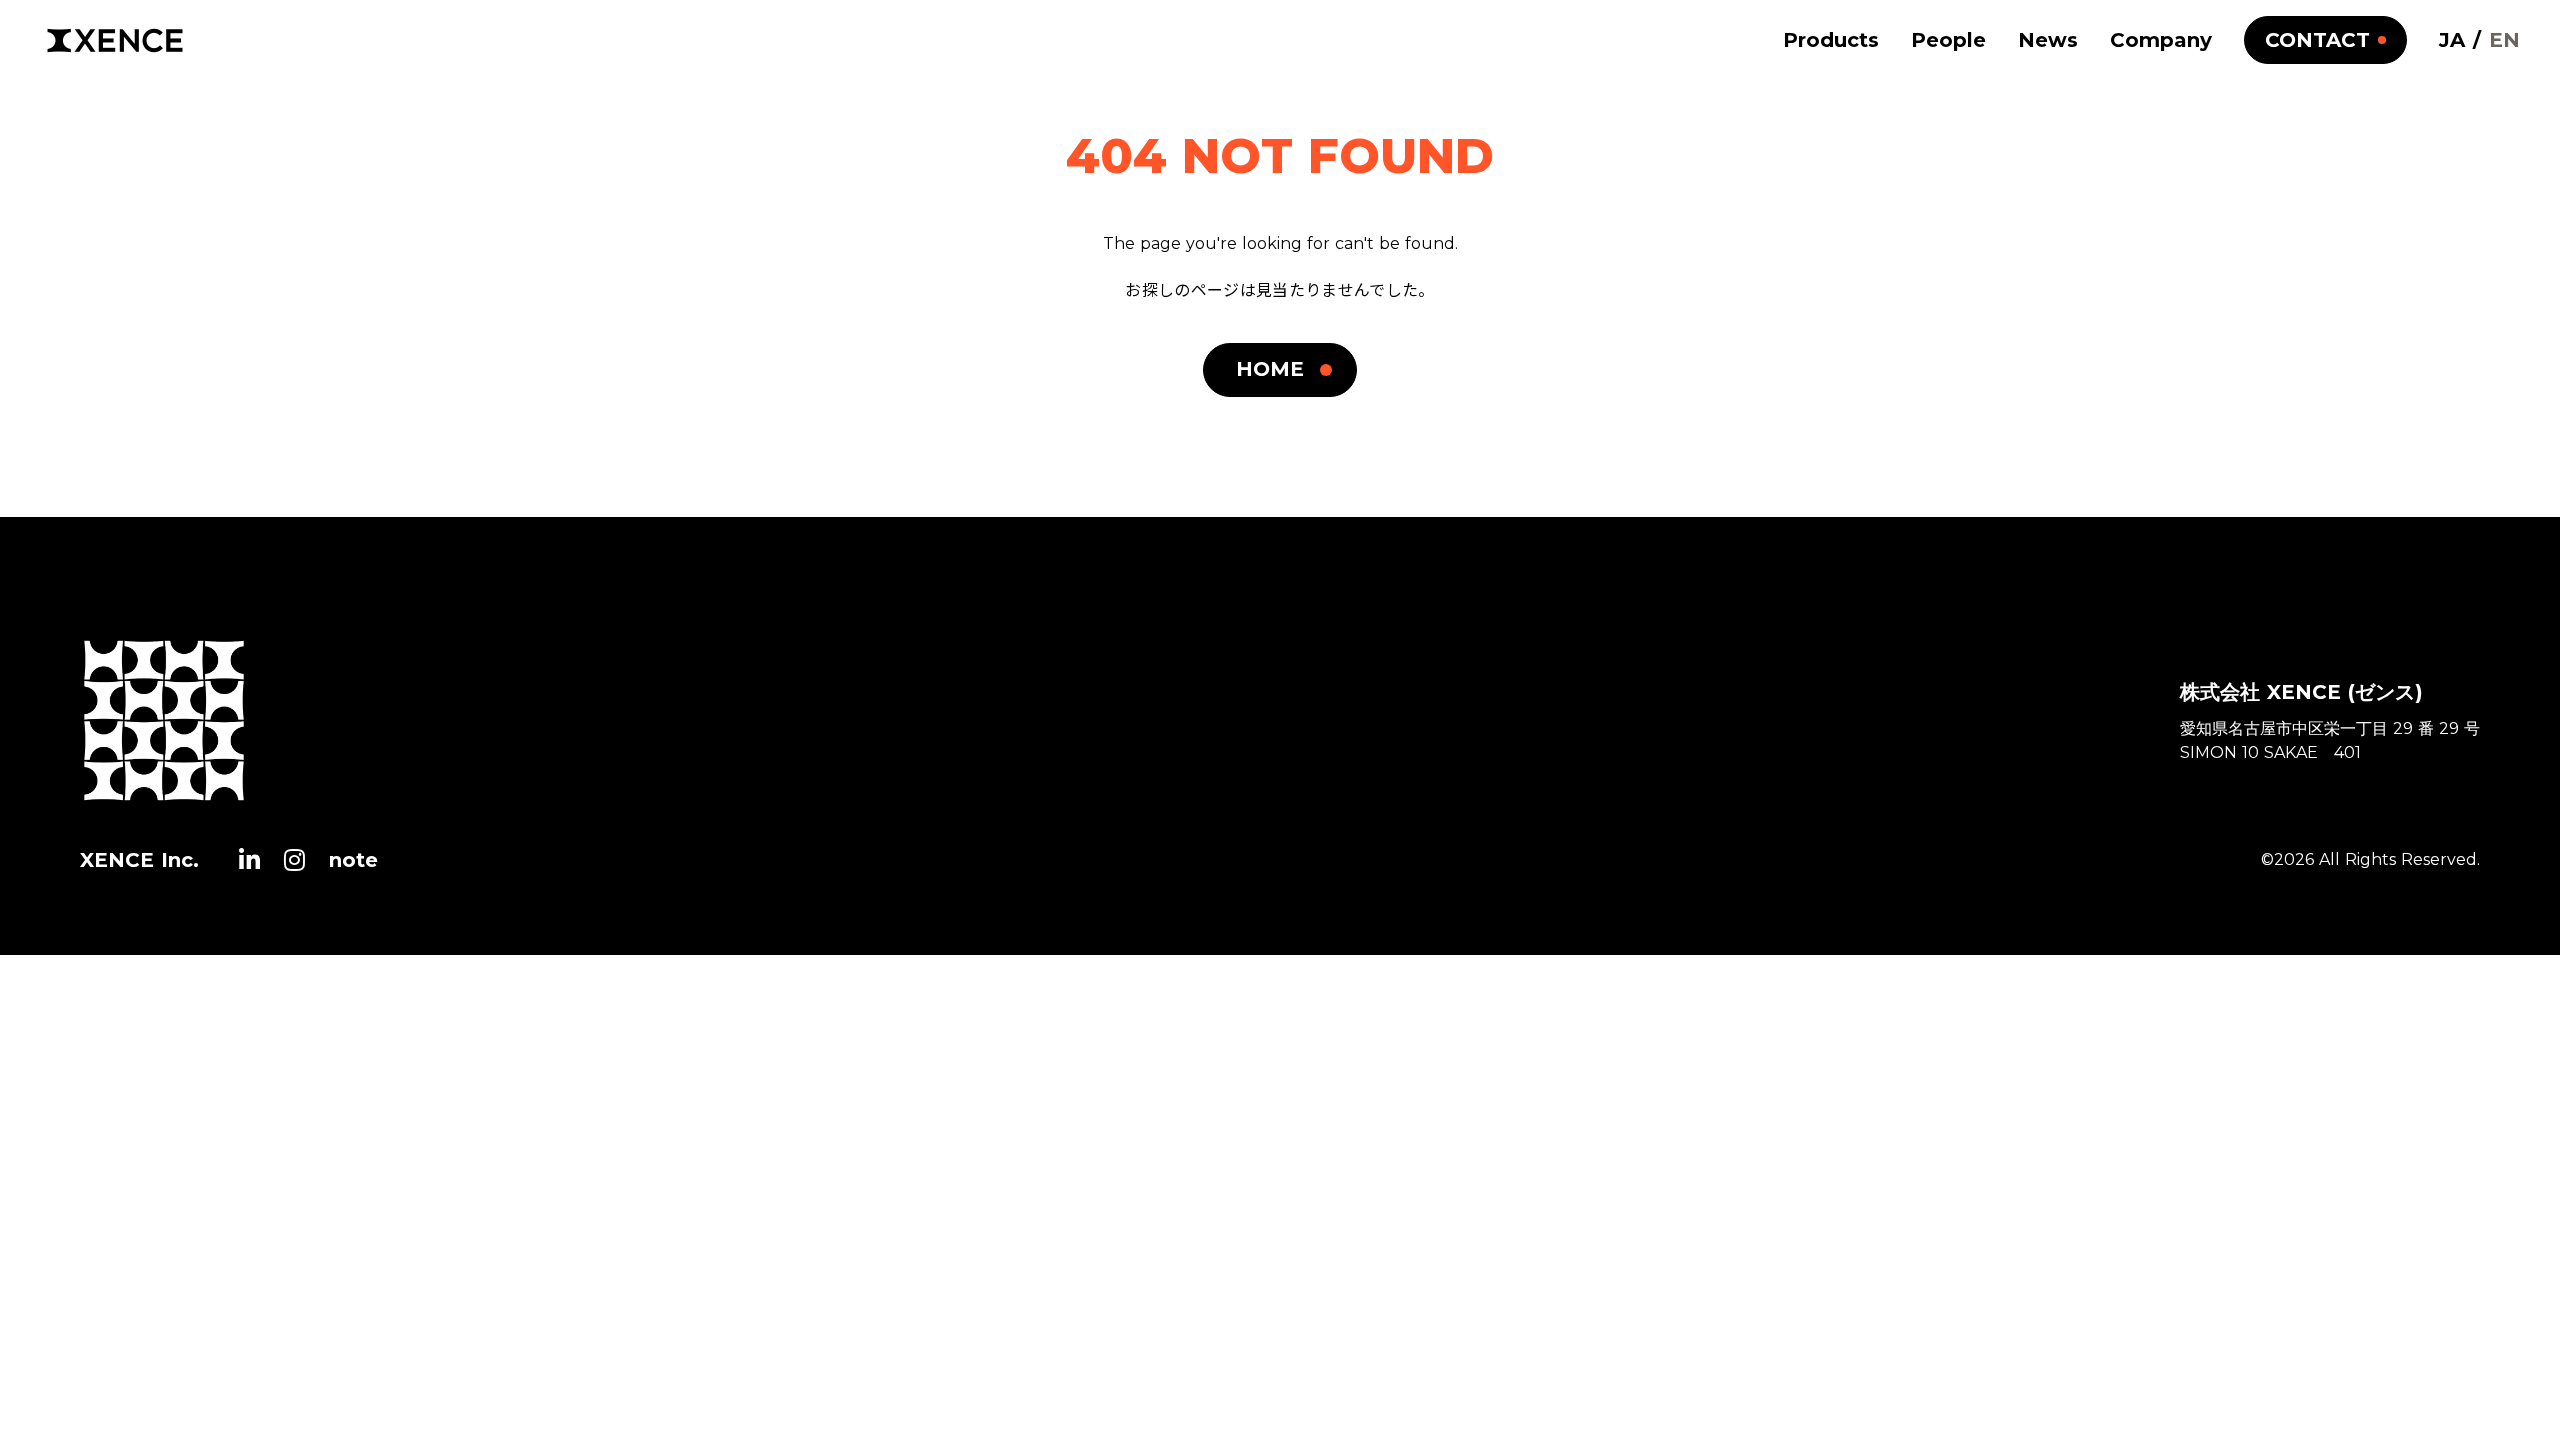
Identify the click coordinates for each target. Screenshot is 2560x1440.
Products (1831, 40)
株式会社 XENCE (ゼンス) (2301, 692)
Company (2161, 40)
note (353, 860)
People (1948, 40)
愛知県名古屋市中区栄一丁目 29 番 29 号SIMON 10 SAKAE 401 (2330, 740)
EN (2504, 40)
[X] (249, 860)
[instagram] (294, 860)
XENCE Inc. (139, 860)
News (2048, 40)
